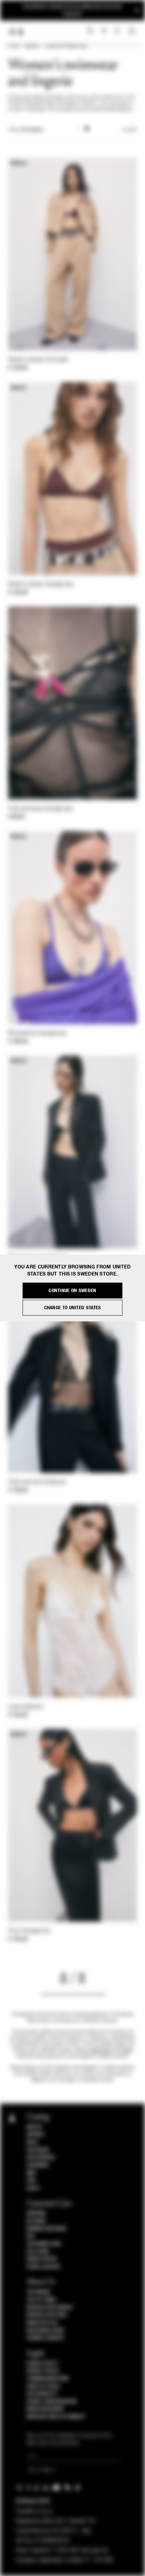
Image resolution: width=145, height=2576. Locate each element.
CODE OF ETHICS (43, 2386)
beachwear (101, 2050)
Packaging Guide (46, 2331)
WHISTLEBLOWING (45, 2409)
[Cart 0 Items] (133, 31)
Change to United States (73, 1308)
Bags (32, 2142)
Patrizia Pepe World (50, 2308)
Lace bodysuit (26, 1707)
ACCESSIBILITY (42, 2394)
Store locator (43, 2267)
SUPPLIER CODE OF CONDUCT (56, 2417)
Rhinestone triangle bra (37, 1033)
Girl (31, 2180)
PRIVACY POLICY (43, 2371)
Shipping (36, 2213)
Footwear (38, 2150)
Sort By (129, 130)
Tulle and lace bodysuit (37, 1482)
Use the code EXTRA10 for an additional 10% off (72, 10)
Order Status (42, 2259)
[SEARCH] (90, 31)
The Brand (38, 2292)
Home (13, 46)
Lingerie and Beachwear (66, 46)
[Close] (137, 10)
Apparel (32, 46)
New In (34, 2127)
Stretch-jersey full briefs (38, 360)
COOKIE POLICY (42, 2364)
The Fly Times (41, 2300)
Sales (33, 2188)
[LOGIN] (104, 31)
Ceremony (38, 2165)
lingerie (126, 2050)
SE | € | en (40, 2470)
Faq (31, 2236)
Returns (36, 2221)
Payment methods (47, 2229)
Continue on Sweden (72, 1291)
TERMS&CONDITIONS (48, 2379)
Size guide (38, 2252)
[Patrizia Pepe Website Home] (21, 32)
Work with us (42, 2323)
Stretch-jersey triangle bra (41, 585)
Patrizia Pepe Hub (47, 2315)
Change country (45, 2338)
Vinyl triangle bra (29, 1931)
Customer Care (44, 2244)
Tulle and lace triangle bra (41, 809)
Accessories (41, 2157)
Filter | (26, 130)
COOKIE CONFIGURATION (52, 2402)
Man (31, 2173)
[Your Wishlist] (118, 31)
